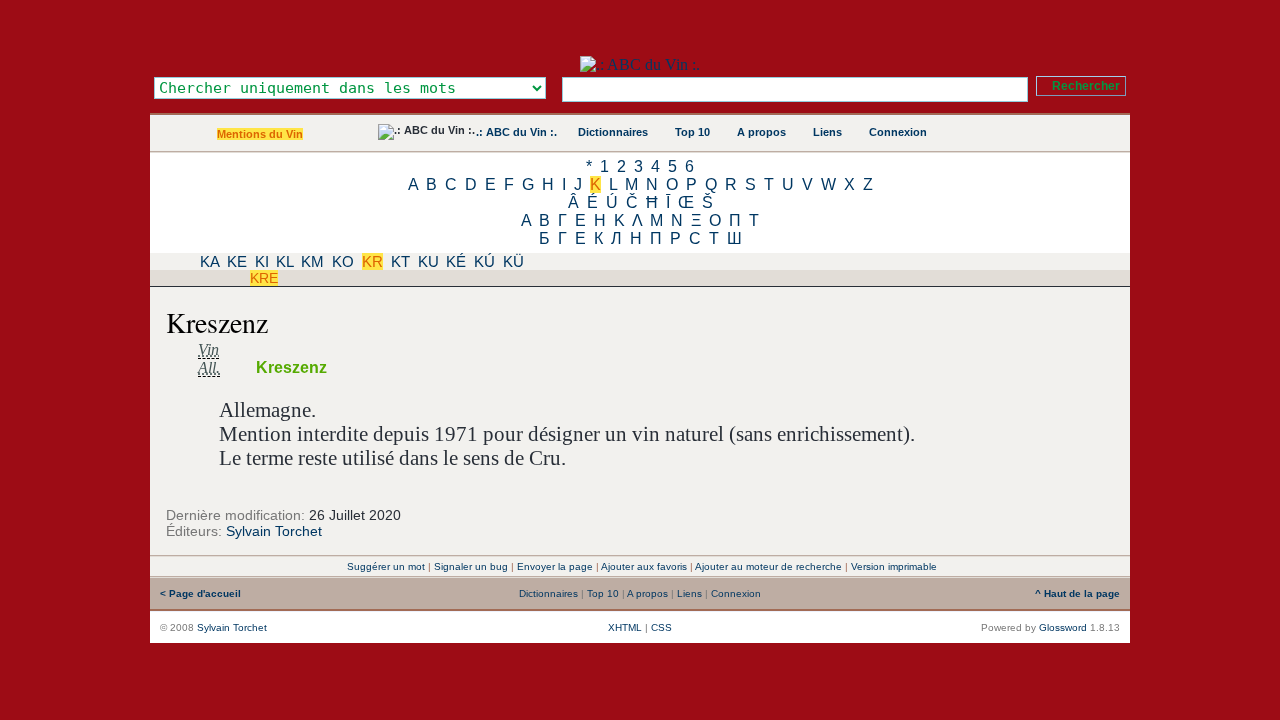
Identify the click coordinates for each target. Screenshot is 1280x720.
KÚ (484, 261)
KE (237, 261)
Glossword (1063, 627)
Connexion (898, 132)
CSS (661, 627)
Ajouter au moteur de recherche (768, 566)
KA (209, 261)
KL (284, 261)
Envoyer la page (555, 566)
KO (343, 261)
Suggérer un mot (386, 566)
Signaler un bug (471, 566)
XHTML (625, 627)
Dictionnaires (613, 132)
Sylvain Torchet (274, 531)
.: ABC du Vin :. (516, 132)
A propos (761, 132)
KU (428, 261)
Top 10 (692, 132)
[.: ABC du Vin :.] (640, 64)
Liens (827, 132)
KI (262, 261)
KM (312, 261)
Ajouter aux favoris (644, 566)
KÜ (513, 261)
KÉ (456, 261)
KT (400, 261)
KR (372, 261)
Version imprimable (894, 566)
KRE (264, 278)
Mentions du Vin (260, 134)
